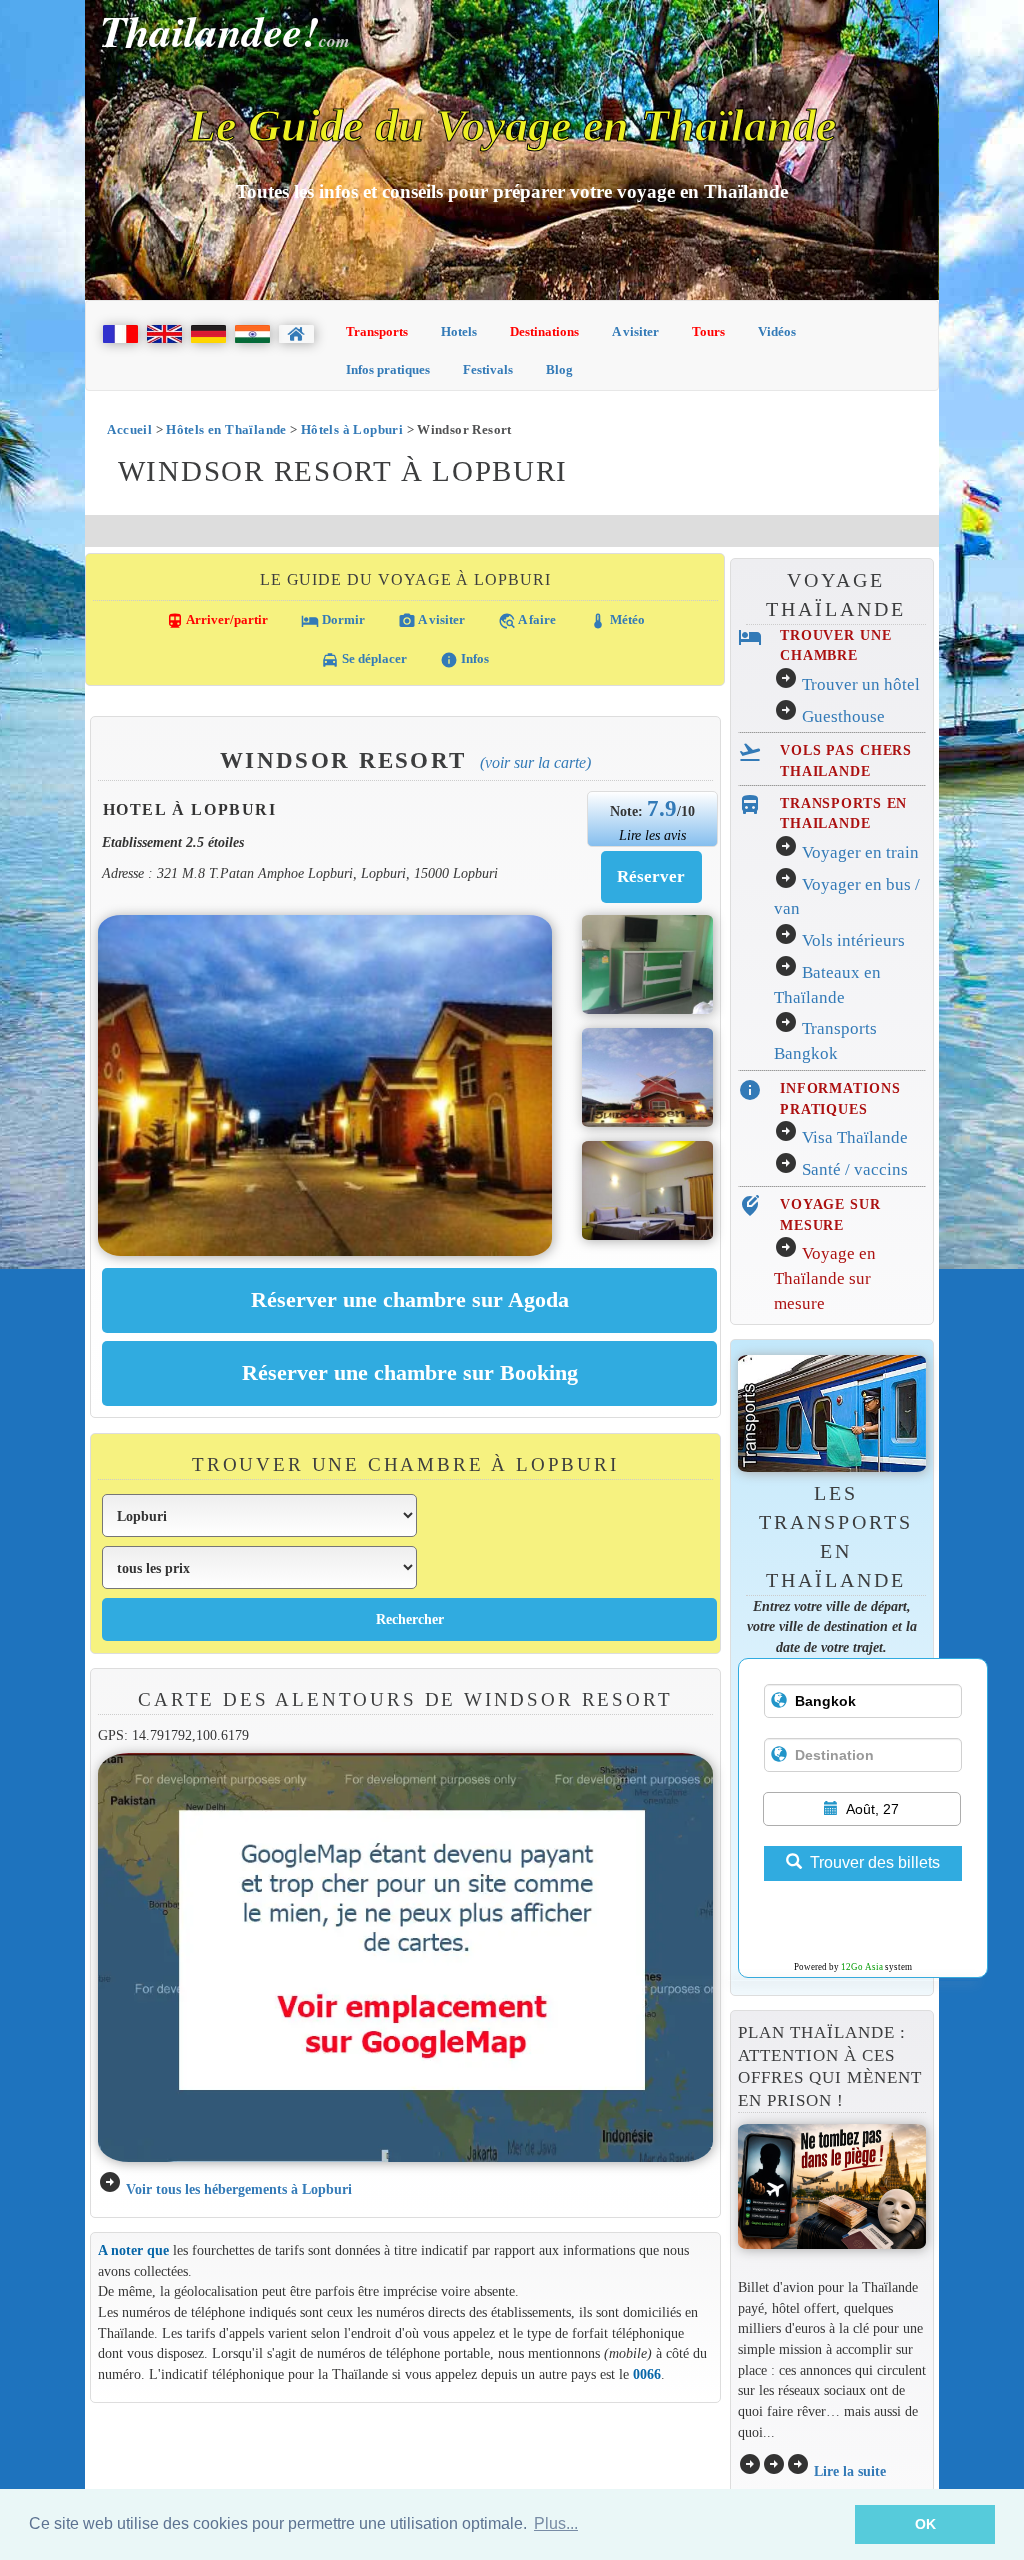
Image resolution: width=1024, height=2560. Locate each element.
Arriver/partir (217, 621)
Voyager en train (860, 852)
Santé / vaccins (855, 1169)
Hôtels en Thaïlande (226, 429)
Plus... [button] (556, 2523)
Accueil (129, 429)
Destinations (544, 331)
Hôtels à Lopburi (352, 429)
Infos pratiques (388, 369)
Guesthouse (843, 716)
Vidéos (777, 331)
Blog (559, 369)
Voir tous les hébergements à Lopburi (239, 2189)
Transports (377, 331)
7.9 (662, 808)
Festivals (488, 369)
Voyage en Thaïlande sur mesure (825, 1278)
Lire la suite (850, 2471)
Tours (708, 331)
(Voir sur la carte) (535, 762)
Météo (617, 621)
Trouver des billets (875, 1862)
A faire (527, 621)
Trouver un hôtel (861, 684)
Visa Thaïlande (855, 1137)
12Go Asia (862, 1967)
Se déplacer (364, 660)
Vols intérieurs (853, 940)
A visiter (635, 331)
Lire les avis (652, 835)
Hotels (459, 331)
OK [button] (925, 2524)
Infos (464, 660)
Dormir (333, 621)
